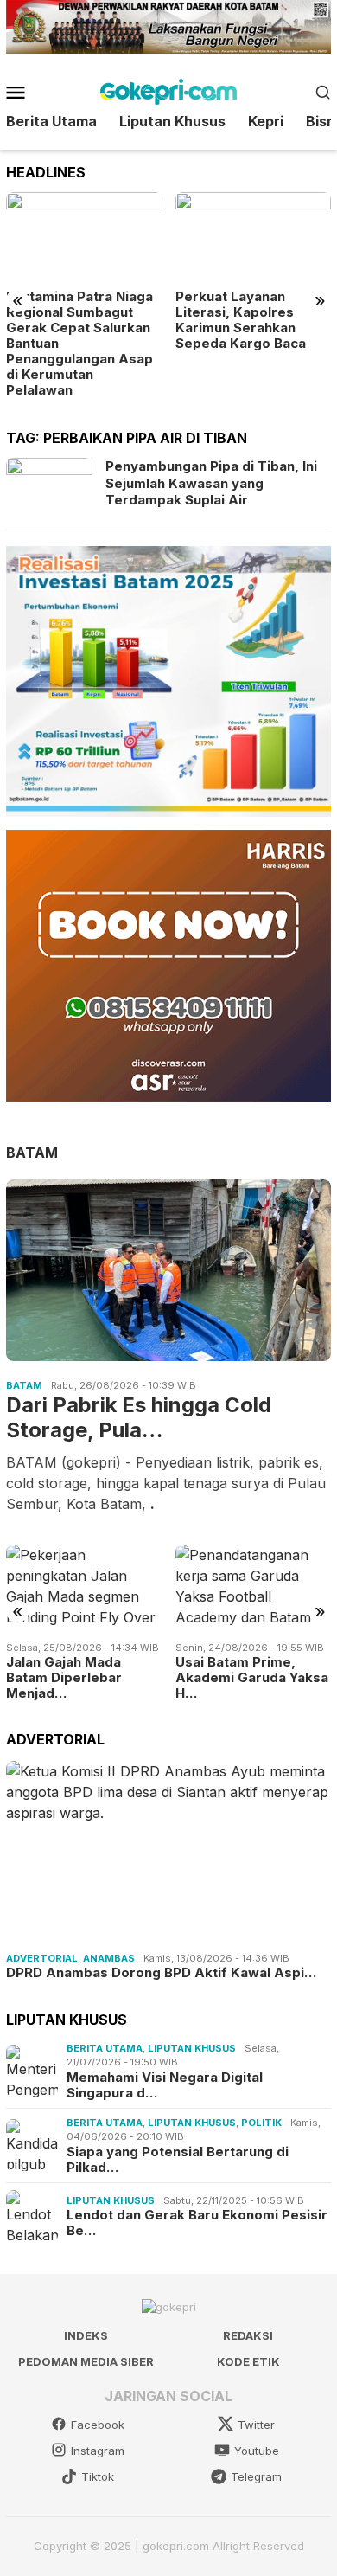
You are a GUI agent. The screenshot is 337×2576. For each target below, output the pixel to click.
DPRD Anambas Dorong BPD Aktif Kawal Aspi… (161, 1973)
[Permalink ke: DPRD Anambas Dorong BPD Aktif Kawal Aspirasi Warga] (168, 1853)
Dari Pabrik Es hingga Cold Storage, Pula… (139, 1418)
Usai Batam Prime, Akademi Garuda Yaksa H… (252, 1678)
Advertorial (42, 1958)
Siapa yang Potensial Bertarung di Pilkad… (178, 2160)
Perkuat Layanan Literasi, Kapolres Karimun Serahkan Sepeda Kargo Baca (241, 320)
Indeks (86, 2335)
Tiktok (98, 2476)
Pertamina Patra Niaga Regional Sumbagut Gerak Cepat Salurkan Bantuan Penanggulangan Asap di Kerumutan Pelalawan (79, 344)
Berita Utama (105, 2048)
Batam (24, 1385)
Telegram (256, 2476)
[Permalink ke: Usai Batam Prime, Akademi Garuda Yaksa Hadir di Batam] (254, 1588)
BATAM (32, 1153)
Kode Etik (248, 2361)
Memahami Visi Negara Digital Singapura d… (165, 2085)
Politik (261, 2123)
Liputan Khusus (192, 2048)
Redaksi (248, 2335)
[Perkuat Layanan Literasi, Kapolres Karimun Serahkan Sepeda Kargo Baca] (254, 236)
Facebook (98, 2425)
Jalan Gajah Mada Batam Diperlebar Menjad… (64, 1678)
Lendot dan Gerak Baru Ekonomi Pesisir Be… (197, 2223)
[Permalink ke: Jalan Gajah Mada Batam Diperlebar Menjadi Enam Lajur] (84, 1588)
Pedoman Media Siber (86, 2361)
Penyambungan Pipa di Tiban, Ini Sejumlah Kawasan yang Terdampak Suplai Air (211, 483)
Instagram (98, 2451)
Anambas (109, 1958)
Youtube (257, 2451)
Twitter (256, 2425)
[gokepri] (168, 90)
